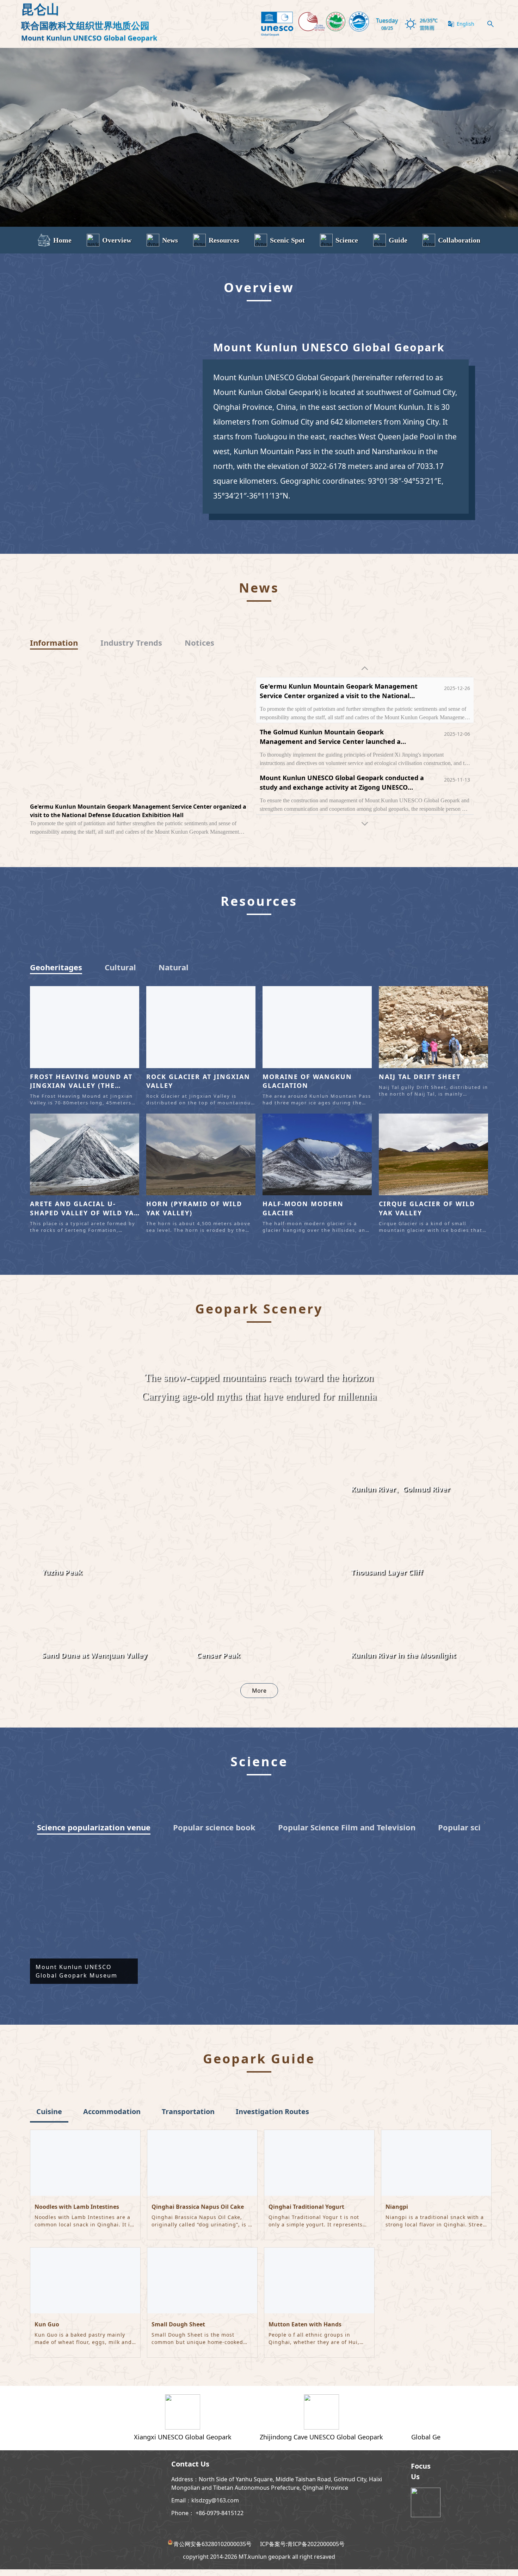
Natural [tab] (174, 974)
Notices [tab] (199, 643)
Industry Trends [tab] (131, 643)
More (259, 1697)
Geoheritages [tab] (56, 974)
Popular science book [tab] (214, 1834)
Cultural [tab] (120, 974)
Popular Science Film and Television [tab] (347, 1834)
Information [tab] (54, 643)
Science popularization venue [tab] (94, 1834)
